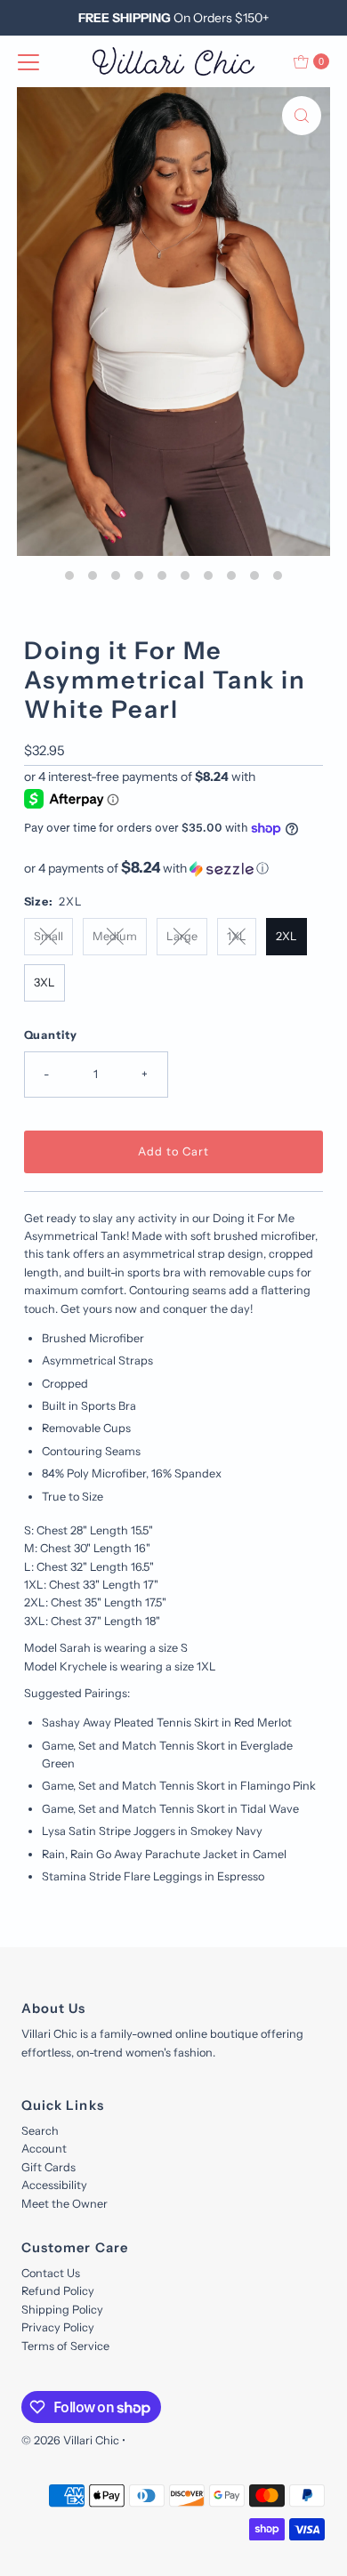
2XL (286, 936)
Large (182, 936)
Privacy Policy (58, 2327)
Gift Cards (48, 2167)
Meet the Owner (65, 2204)
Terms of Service (65, 2346)
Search (40, 2131)
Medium (115, 936)
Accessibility (54, 2185)
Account (44, 2149)
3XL (44, 982)
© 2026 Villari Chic (70, 2440)
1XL (237, 936)
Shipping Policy (62, 2310)
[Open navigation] (28, 61)
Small (48, 936)
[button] (174, 868)
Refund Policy (58, 2291)
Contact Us (51, 2273)
